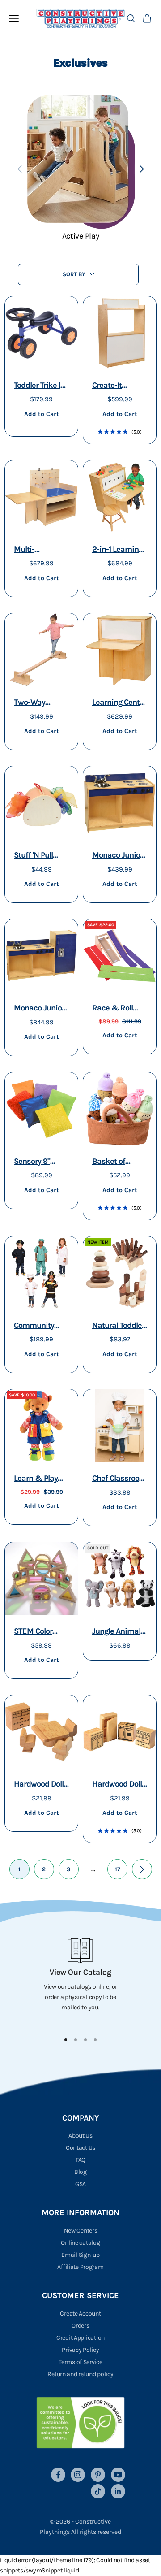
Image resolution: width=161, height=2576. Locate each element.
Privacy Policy (80, 2350)
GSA (80, 2184)
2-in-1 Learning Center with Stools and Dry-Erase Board (118, 550)
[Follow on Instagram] (78, 2475)
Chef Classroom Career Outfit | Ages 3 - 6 (119, 1479)
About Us (80, 2136)
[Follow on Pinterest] (98, 2475)
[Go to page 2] (142, 1869)
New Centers (81, 2231)
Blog (80, 2172)
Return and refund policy (80, 2374)
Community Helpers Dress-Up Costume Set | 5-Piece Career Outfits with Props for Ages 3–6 (41, 1326)
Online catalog (80, 2243)
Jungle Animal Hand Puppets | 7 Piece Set (118, 1632)
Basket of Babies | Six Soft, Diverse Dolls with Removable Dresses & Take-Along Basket (114, 1162)
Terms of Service (80, 2362)
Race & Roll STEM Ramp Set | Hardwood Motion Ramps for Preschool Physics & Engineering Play (118, 1009)
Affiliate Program (80, 2267)
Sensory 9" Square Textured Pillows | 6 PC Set (36, 1162)
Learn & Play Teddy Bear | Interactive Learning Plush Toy (39, 1479)
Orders (80, 2326)
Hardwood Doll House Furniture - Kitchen (117, 1785)
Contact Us (80, 2148)
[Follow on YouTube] (118, 2475)
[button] (142, 169)
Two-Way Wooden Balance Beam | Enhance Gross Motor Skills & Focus (41, 703)
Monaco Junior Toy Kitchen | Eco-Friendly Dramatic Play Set (39, 1009)
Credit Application (80, 2338)
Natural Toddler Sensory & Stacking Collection (118, 1326)
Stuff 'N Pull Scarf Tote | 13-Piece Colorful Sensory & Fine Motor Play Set (40, 856)
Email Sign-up (80, 2255)
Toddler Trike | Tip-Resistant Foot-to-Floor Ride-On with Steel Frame (37, 386)
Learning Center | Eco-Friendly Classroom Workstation (119, 703)
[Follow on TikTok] (98, 2491)
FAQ (80, 2160)
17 (118, 1869)
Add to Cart (41, 414)
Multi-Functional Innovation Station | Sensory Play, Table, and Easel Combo (36, 550)
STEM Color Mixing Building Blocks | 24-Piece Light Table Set (41, 1632)
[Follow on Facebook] (58, 2475)
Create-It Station (107, 386)
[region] (80, 1981)
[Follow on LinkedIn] (118, 2491)
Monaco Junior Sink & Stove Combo (117, 856)
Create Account (80, 2314)
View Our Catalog (80, 1972)
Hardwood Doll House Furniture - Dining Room (39, 1785)
